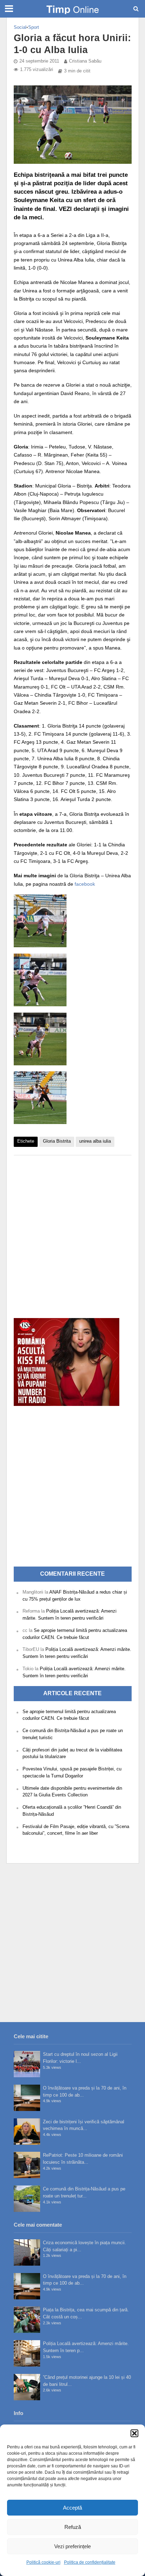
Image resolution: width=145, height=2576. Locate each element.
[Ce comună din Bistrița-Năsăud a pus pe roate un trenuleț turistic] (27, 2199)
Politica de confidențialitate (90, 2562)
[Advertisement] (72, 1233)
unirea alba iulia (95, 1141)
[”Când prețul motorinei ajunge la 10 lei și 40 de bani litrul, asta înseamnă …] (27, 2387)
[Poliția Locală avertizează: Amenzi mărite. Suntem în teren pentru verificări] (27, 2353)
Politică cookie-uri (43, 2562)
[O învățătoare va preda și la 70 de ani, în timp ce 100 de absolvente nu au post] (27, 2098)
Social (20, 27)
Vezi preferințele (72, 2546)
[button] (134, 2433)
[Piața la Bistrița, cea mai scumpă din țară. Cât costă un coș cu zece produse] (27, 2320)
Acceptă (72, 2508)
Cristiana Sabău (85, 61)
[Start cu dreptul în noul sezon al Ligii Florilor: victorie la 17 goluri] (27, 2064)
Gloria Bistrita (57, 1141)
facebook (85, 884)
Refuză (73, 2527)
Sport (34, 27)
